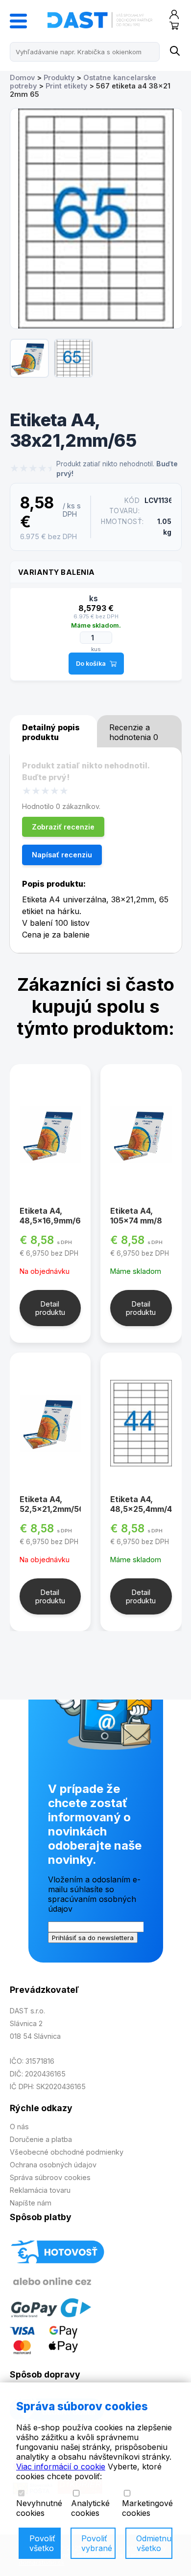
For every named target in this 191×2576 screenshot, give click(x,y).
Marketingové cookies (147, 2508)
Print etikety (66, 86)
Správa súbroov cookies (50, 2177)
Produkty (59, 77)
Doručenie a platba (41, 2139)
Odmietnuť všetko (154, 2543)
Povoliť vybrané (97, 2543)
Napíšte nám (31, 2203)
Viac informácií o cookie (61, 2467)
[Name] (174, 52)
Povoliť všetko (42, 2543)
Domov (22, 77)
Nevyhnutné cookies (39, 2508)
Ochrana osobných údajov (53, 2165)
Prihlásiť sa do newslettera (93, 1938)
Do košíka (91, 664)
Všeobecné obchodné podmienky (67, 2152)
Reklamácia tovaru (40, 2190)
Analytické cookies (90, 2508)
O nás (19, 2127)
